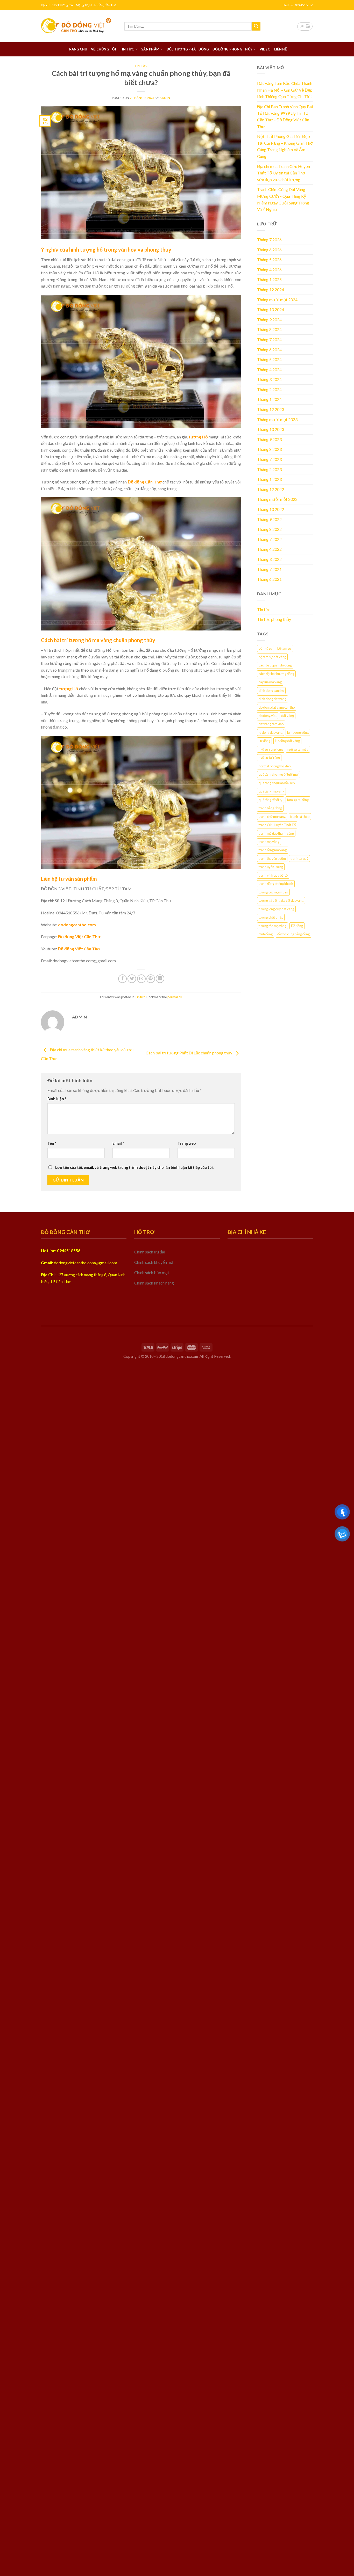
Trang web (187, 1143)
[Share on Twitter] (132, 979)
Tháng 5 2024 (269, 359)
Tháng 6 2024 (269, 350)
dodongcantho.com (77, 925)
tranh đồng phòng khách (276, 884)
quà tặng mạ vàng (271, 791)
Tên (52, 1143)
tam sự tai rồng (298, 800)
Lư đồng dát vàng (287, 741)
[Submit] (256, 26)
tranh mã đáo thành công (276, 833)
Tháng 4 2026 (269, 270)
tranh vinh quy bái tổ (273, 875)
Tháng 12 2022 (271, 489)
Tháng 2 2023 (269, 469)
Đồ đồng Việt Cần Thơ (79, 937)
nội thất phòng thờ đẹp (275, 766)
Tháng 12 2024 (271, 289)
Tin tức (127, 49)
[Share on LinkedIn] (160, 979)
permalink (175, 997)
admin (165, 98)
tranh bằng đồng (270, 808)
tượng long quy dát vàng (276, 909)
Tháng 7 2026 (269, 240)
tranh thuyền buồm (272, 858)
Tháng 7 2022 (269, 539)
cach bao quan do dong (275, 665)
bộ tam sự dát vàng (272, 657)
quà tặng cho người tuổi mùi (279, 774)
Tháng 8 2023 (269, 449)
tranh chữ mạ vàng (272, 817)
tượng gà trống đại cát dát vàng (281, 900)
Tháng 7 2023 (269, 459)
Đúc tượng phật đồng (188, 49)
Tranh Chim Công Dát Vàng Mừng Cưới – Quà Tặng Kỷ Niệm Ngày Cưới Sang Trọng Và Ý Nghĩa (283, 199)
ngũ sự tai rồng (269, 758)
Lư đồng (264, 741)
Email (118, 1143)
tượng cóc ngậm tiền (273, 892)
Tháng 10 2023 (271, 429)
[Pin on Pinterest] (151, 979)
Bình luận (57, 1099)
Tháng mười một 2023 (277, 419)
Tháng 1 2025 (269, 279)
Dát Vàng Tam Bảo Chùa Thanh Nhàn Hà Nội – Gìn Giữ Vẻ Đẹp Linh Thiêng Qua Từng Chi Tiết (285, 90)
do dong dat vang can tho (277, 707)
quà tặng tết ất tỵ (271, 800)
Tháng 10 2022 (271, 509)
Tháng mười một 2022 (277, 499)
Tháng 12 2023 (271, 409)
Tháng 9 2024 (269, 320)
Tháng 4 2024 (269, 369)
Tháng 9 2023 (269, 439)
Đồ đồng (297, 926)
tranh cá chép (300, 817)
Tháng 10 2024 (271, 309)
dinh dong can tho (271, 691)
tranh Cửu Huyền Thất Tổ (277, 825)
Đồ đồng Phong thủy (232, 49)
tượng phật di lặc (271, 917)
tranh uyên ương (271, 867)
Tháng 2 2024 (269, 389)
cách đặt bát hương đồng (276, 674)
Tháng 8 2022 (269, 529)
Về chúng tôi (104, 49)
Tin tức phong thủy (274, 619)
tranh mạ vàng (269, 842)
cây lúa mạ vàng (270, 682)
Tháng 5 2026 (269, 259)
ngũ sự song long (271, 749)
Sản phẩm (150, 49)
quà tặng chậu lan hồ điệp (277, 783)
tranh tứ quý (299, 858)
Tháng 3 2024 (269, 379)
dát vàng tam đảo (271, 724)
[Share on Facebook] (122, 979)
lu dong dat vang (271, 732)
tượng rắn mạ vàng (272, 926)
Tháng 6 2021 (269, 579)
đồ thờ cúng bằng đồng (293, 934)
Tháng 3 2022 (269, 559)
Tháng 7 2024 (269, 339)
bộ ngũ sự (266, 648)
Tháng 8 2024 (269, 329)
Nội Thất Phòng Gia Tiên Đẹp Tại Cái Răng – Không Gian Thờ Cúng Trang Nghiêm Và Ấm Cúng (285, 146)
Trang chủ (77, 49)
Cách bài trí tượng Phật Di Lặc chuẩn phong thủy (189, 1053)
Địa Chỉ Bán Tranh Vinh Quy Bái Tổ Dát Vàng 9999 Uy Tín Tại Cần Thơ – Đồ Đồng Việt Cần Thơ (285, 116)
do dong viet (268, 716)
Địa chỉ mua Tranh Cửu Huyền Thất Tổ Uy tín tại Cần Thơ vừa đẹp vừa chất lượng (284, 173)
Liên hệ (281, 49)
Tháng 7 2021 (269, 569)
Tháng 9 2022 (269, 519)
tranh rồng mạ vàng (273, 850)
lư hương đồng (298, 732)
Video (265, 49)
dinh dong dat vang (272, 699)
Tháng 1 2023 (269, 479)
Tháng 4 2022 (269, 549)
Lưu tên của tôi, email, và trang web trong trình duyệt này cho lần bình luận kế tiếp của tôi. (134, 1167)
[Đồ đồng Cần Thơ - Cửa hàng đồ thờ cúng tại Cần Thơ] (79, 26)
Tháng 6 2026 (269, 250)
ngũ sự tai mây (298, 749)
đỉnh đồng (266, 934)
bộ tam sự (284, 648)
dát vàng (288, 716)
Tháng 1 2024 (269, 399)
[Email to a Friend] (141, 979)
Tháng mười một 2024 (277, 300)
